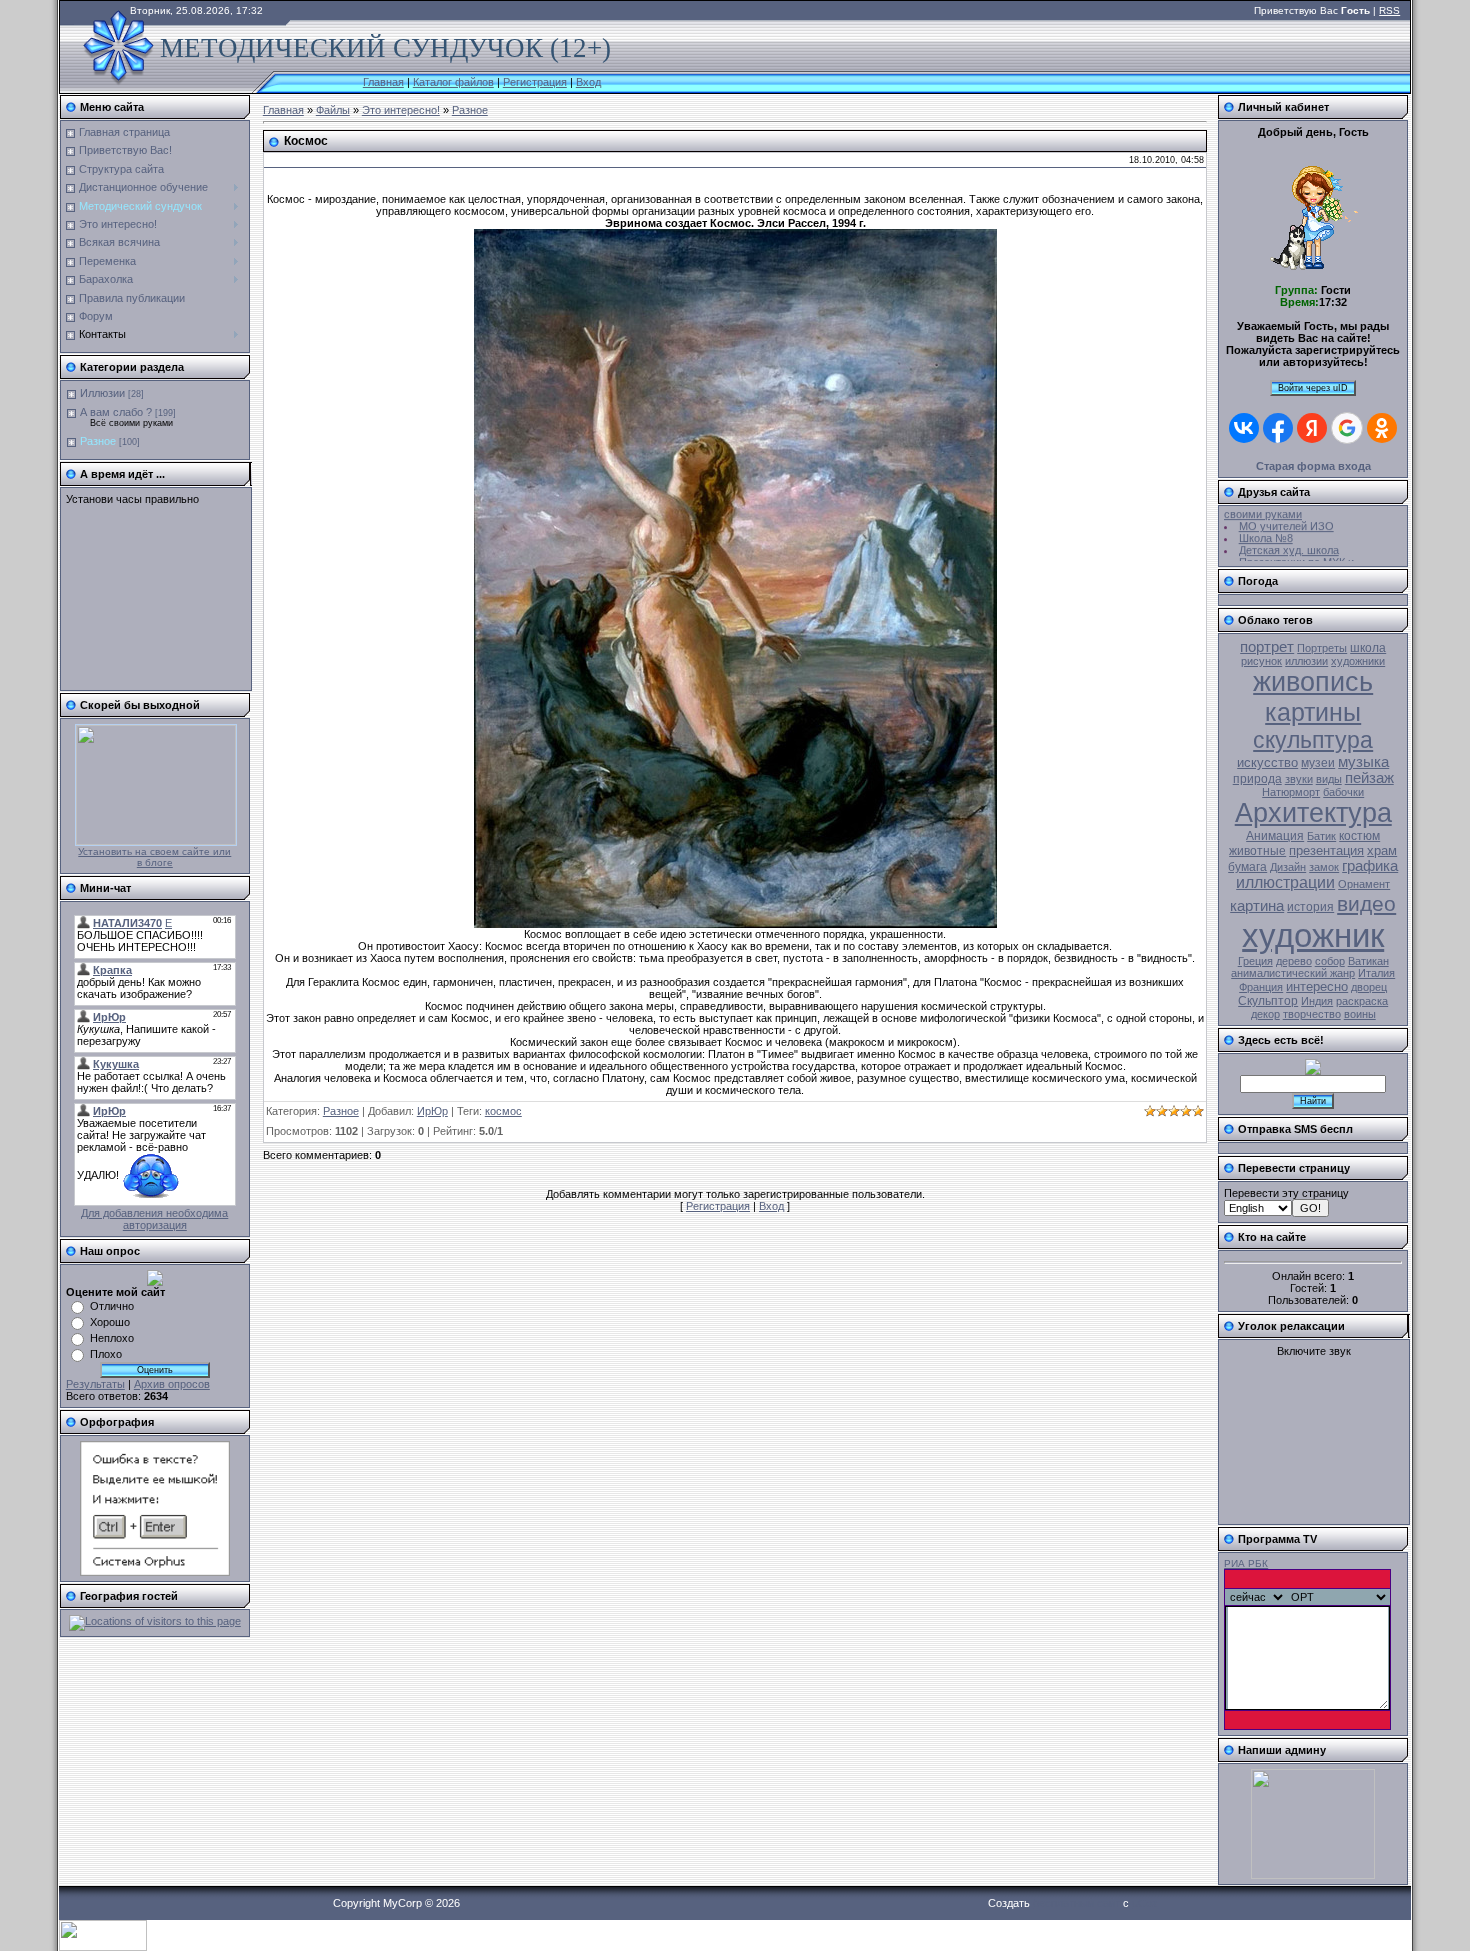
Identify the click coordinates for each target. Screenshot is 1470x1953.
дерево (1294, 961)
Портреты (1322, 648)
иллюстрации (1285, 882)
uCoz (1145, 1903)
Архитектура (1313, 813)
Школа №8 (1266, 529)
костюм (1359, 836)
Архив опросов (172, 1384)
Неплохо (112, 1338)
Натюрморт (1291, 792)
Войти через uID (1313, 388)
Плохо (106, 1354)
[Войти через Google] (1347, 428)
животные (1257, 851)
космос (503, 1111)
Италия (1376, 973)
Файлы (333, 110)
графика (1370, 866)
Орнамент (1364, 884)
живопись (1313, 682)
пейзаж (1369, 778)
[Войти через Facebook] (1278, 428)
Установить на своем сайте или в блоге (154, 857)
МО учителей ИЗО (1286, 517)
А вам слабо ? (116, 412)
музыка (1363, 762)
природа (1257, 779)
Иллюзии (102, 393)
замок (1324, 867)
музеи (1318, 763)
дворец (1369, 987)
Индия (1317, 1001)
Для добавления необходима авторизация (154, 1219)
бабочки (1343, 792)
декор (1265, 1014)
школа (1368, 648)
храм (1382, 850)
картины (1313, 712)
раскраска (1362, 1001)
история (1310, 907)
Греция (1255, 961)
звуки (1299, 779)
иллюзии (1306, 661)
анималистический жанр (1293, 973)
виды (1329, 779)
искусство (1267, 762)
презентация (1326, 850)
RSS (1389, 10)
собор (1330, 961)
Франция (1261, 987)
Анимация (1275, 836)
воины (1360, 1014)
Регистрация (535, 82)
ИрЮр (432, 1111)
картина (1257, 906)
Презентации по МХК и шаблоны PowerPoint (1289, 559)
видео (1366, 904)
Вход (588, 82)
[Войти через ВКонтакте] (1244, 428)
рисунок (1261, 661)
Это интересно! (401, 110)
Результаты (95, 1384)
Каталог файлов (453, 82)
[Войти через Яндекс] (1312, 428)
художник (1313, 935)
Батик (1321, 836)
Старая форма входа (1313, 466)
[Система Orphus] (155, 1572)
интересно (1317, 986)
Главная (383, 82)
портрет (1267, 647)
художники (1358, 661)
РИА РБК (1246, 1563)
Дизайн (1288, 867)
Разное (98, 441)
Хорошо (110, 1322)
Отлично (112, 1306)
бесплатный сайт (1076, 1903)
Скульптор (1268, 1001)
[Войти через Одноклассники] (1382, 428)
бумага (1247, 867)
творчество (1312, 1014)
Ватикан (1368, 961)
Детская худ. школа (1289, 541)
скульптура (1313, 740)
